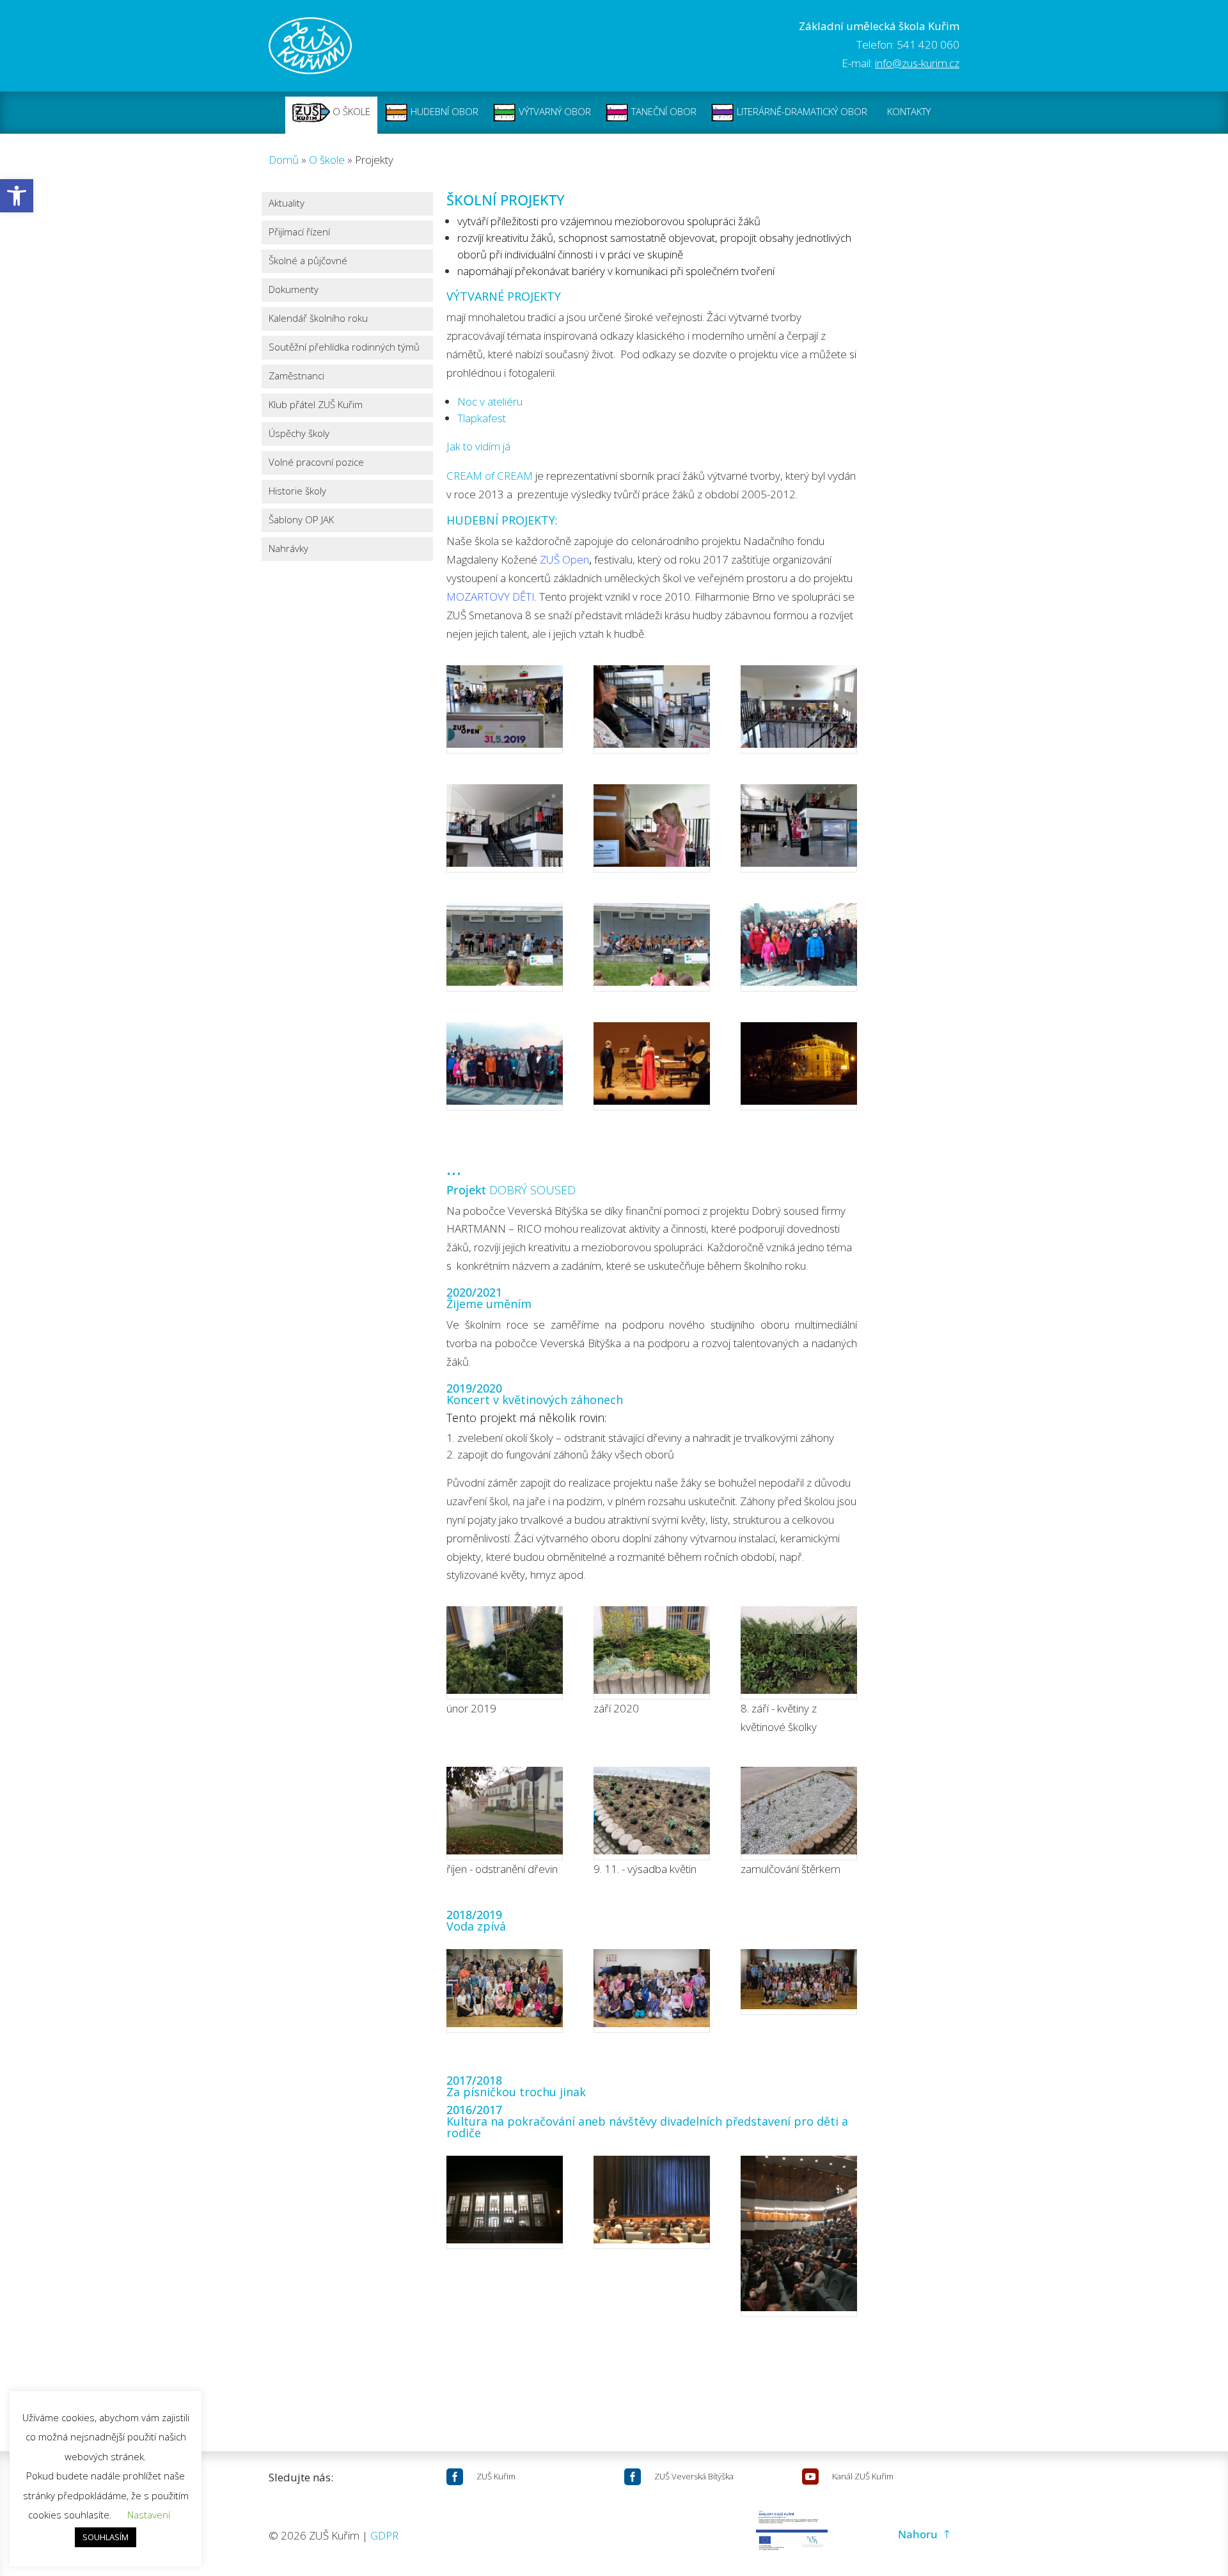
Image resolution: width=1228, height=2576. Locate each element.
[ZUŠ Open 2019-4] (799, 828)
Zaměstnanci (296, 376)
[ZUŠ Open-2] (652, 828)
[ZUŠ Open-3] (799, 709)
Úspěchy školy (299, 434)
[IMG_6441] (799, 1982)
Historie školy (297, 492)
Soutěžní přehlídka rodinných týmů (344, 348)
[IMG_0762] (799, 1813)
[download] (505, 1991)
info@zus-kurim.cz (917, 63)
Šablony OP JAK (301, 520)
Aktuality (287, 204)
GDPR (384, 2535)
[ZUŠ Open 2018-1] (505, 947)
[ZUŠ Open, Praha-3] (799, 947)
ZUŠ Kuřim (496, 2476)
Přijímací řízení (299, 233)
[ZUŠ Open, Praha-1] (799, 1066)
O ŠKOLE (350, 111)
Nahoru (918, 2534)
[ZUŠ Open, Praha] (505, 1066)
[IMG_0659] (799, 1653)
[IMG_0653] (505, 1813)
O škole (327, 160)
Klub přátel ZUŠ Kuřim (316, 405)
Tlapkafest (482, 418)
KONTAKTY (909, 111)
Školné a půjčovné (308, 261)
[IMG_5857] (505, 1653)
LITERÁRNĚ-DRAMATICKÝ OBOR (801, 111)
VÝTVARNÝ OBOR (554, 111)
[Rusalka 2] (799, 2236)
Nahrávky (288, 549)
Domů (284, 160)
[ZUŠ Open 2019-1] (505, 828)
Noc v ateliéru (490, 401)
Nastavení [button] (149, 2515)
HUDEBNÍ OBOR (443, 111)
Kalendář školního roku (318, 319)
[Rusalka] (652, 2202)
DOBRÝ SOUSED (532, 1190)
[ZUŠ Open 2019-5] (505, 709)
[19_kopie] (652, 1991)
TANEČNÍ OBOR (663, 111)
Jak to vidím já (478, 446)
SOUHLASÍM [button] (106, 2537)
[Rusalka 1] (505, 2202)
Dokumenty (294, 290)
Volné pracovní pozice (316, 463)
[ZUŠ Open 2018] (652, 947)
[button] (17, 196)
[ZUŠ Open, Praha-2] (652, 1066)
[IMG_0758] (652, 1813)
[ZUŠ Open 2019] (652, 709)
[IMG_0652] (652, 1653)
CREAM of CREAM (490, 476)
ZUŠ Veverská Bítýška (694, 2476)
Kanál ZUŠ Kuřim (863, 2476)
